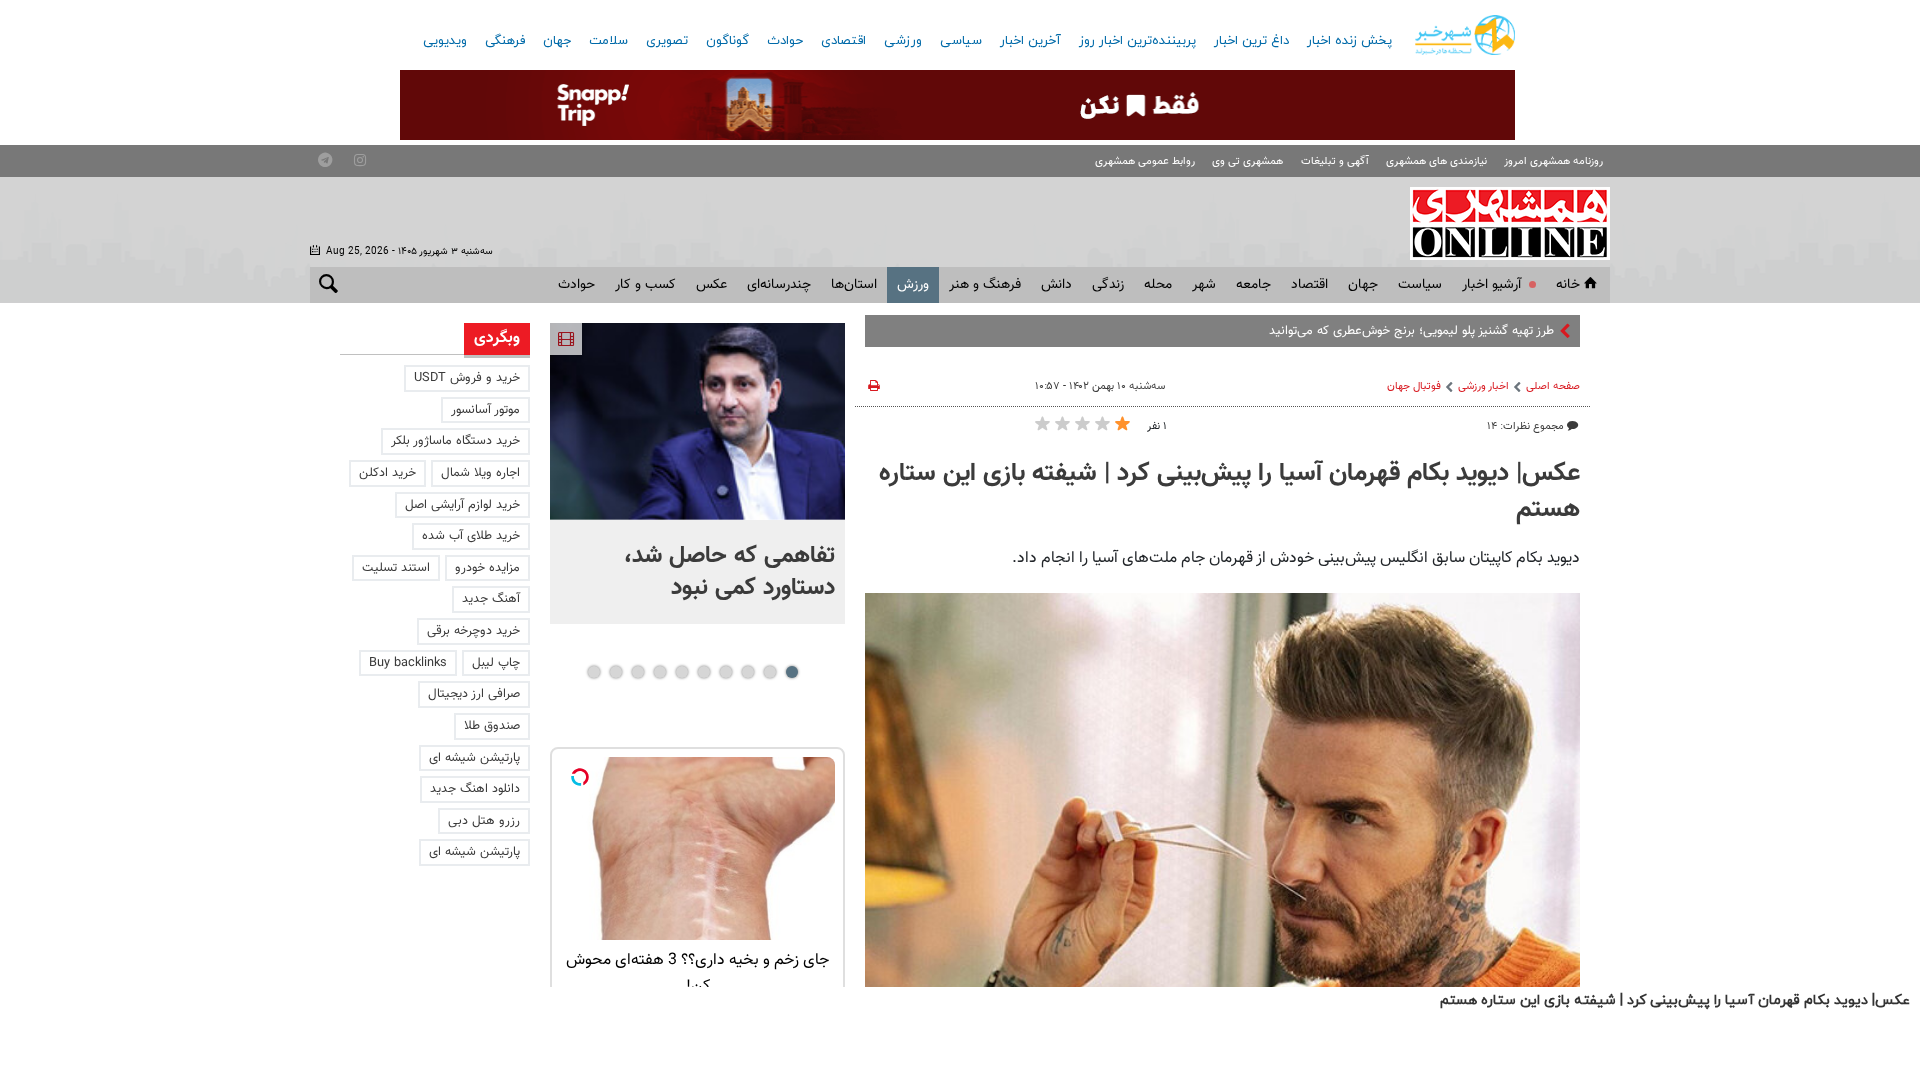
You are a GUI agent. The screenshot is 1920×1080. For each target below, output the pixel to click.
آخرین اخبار (1030, 41)
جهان (557, 41)
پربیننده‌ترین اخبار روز (1137, 41)
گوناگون (727, 41)
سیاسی (961, 41)
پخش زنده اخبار (1349, 41)
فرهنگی (505, 41)
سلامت (608, 41)
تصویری (667, 41)
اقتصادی (843, 41)
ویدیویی (445, 41)
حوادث (785, 41)
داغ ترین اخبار (1251, 41)
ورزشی (903, 41)
